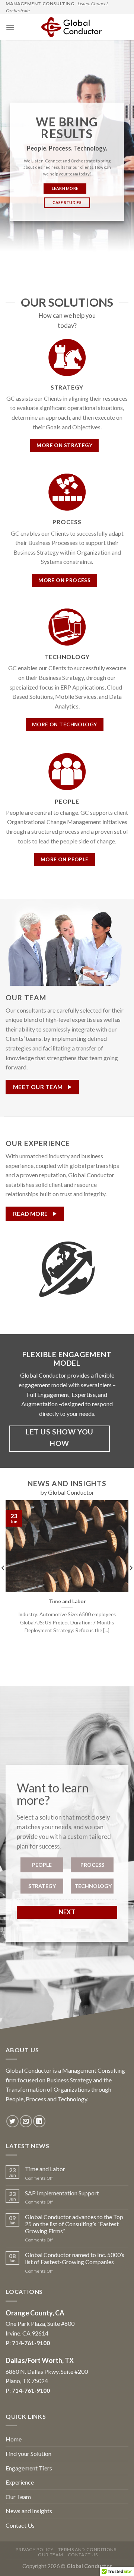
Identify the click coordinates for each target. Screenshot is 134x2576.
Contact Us (20, 2525)
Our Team (18, 2497)
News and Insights (29, 2511)
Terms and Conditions (87, 2549)
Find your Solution (28, 2454)
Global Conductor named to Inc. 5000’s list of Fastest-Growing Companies (75, 2258)
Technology (93, 1886)
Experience (20, 2482)
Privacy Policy (35, 2549)
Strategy (42, 1886)
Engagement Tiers (29, 2468)
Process (92, 1865)
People (42, 1865)
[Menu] (10, 27)
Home (14, 2439)
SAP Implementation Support (62, 2193)
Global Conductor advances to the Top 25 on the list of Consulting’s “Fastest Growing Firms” (74, 2224)
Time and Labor (45, 2169)
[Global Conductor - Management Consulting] (71, 27)
